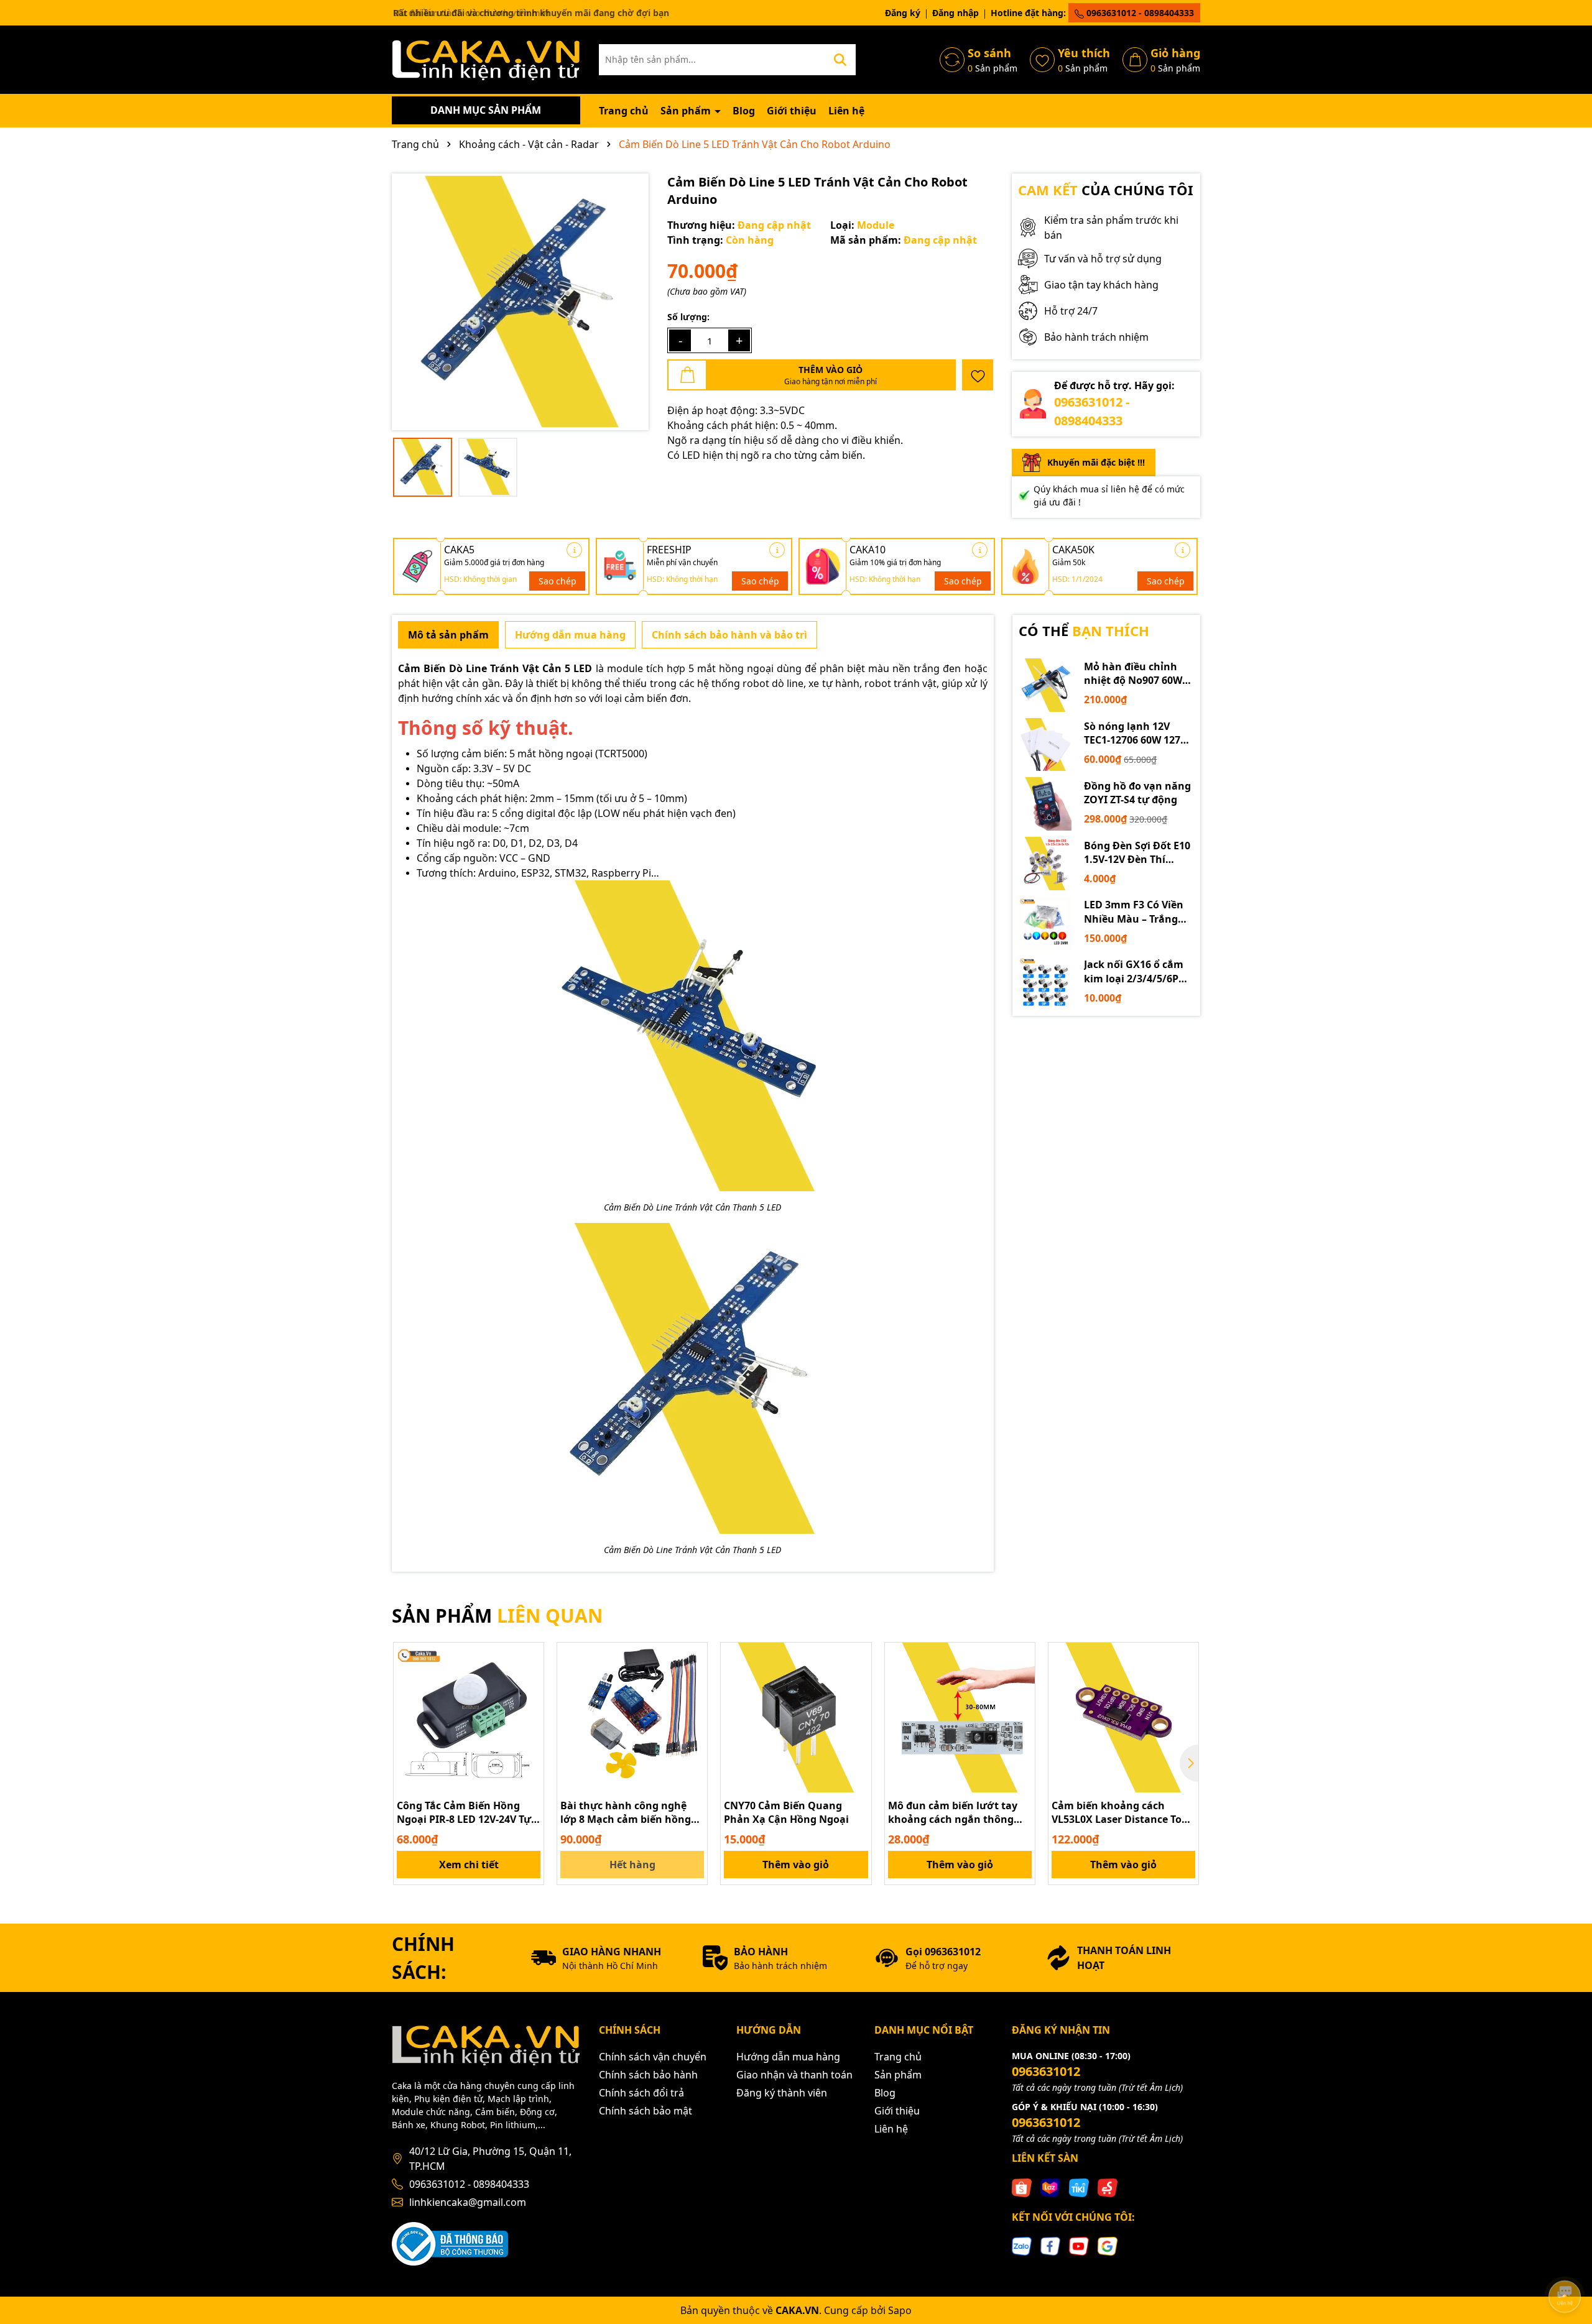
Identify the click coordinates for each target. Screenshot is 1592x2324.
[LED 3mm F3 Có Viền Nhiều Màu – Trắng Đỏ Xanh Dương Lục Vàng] (1045, 923)
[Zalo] (1022, 2245)
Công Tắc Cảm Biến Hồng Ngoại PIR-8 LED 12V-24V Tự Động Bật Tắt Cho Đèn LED (464, 1813)
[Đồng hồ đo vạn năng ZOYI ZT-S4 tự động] (1045, 804)
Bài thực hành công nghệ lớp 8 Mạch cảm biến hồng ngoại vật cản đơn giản (626, 1813)
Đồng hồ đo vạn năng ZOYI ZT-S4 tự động (1137, 793)
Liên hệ (846, 111)
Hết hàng (632, 1865)
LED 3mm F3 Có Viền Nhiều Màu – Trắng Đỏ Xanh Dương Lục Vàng (1134, 912)
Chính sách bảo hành (648, 2075)
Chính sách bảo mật (646, 2111)
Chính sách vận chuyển (653, 2057)
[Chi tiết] (574, 550)
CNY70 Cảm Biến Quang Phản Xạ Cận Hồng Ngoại (786, 1812)
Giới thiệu (792, 111)
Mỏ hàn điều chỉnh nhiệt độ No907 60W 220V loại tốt (1133, 674)
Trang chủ (624, 111)
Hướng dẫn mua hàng (788, 2057)
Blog (744, 111)
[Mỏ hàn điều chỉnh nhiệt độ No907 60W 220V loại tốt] (1045, 685)
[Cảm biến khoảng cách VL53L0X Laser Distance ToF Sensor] (1123, 1718)
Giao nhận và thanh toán (794, 2075)
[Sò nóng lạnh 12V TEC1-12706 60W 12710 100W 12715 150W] (1045, 745)
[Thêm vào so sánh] (530, 1678)
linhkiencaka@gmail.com (468, 2202)
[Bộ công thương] (450, 2242)
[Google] (1108, 2245)
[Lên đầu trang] (1565, 2262)
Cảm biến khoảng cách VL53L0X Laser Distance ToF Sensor (1119, 1813)
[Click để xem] (520, 302)
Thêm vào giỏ (796, 1865)
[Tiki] (1079, 2187)
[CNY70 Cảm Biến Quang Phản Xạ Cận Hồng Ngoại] (796, 1718)
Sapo (900, 2310)
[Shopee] (1022, 2187)
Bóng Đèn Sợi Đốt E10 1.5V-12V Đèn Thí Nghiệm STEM (1137, 853)
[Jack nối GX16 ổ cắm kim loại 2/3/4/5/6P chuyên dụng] (1045, 983)
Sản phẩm (687, 111)
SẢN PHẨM (497, 1616)
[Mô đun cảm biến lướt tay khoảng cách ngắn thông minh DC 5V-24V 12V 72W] (960, 1718)
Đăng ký (903, 13)
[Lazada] (1050, 2187)
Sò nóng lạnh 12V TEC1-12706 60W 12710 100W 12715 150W (1138, 733)
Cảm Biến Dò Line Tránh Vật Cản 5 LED (495, 668)
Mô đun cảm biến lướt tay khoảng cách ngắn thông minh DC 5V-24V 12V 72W (953, 1813)
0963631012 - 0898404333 (1139, 13)
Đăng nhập (956, 13)
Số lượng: (688, 317)
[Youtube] (1079, 2245)
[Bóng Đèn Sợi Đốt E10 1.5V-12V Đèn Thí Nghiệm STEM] (1045, 864)
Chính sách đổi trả (641, 2093)
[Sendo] (1108, 2187)
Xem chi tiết (469, 1865)
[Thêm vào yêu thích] (978, 375)
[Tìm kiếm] (840, 60)
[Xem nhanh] (530, 1700)
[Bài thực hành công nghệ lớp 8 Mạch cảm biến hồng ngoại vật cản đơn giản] (632, 1718)
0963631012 (1046, 2071)
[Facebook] (1050, 2245)
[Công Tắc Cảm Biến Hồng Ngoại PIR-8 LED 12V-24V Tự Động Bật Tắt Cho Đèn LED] (469, 1718)
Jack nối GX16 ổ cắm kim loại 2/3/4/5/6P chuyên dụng (1134, 971)
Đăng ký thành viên (782, 2093)
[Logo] (486, 59)
